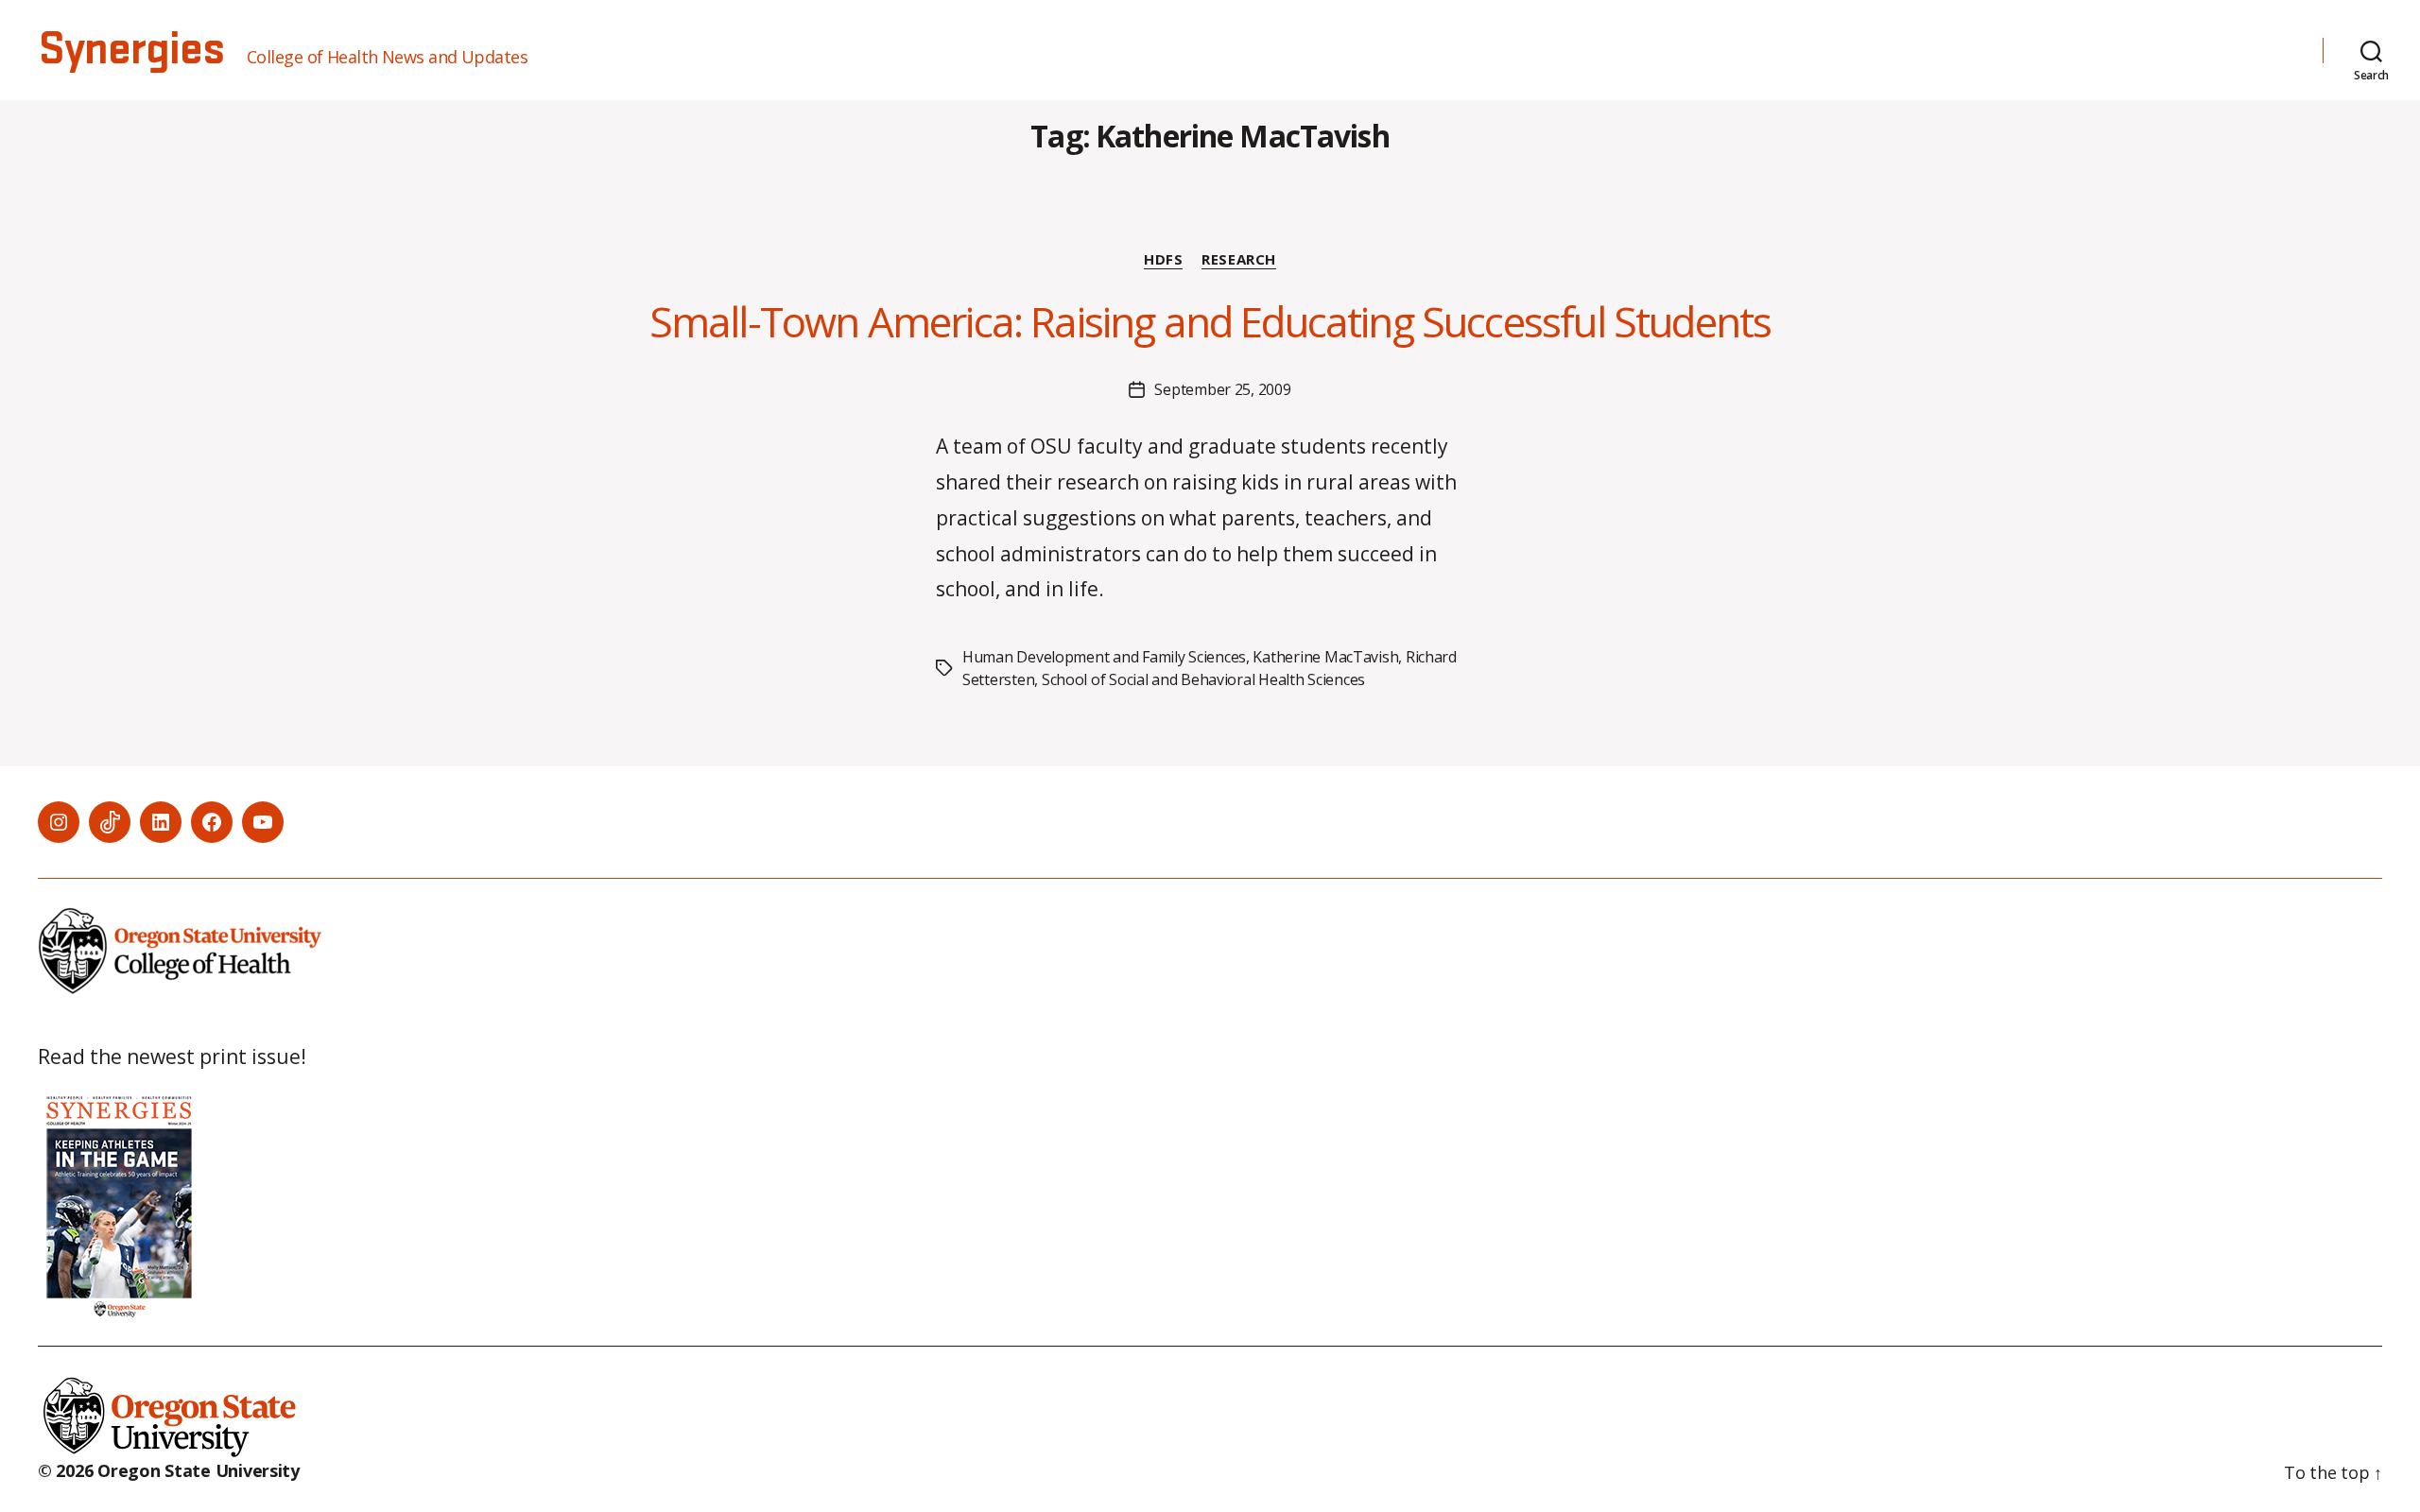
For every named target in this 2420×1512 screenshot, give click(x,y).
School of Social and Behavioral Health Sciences (1203, 679)
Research (1238, 259)
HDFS (1163, 259)
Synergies (131, 50)
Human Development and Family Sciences (1104, 657)
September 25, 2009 (1222, 389)
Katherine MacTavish (1325, 657)
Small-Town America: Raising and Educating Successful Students (1210, 321)
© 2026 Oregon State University (169, 1470)
